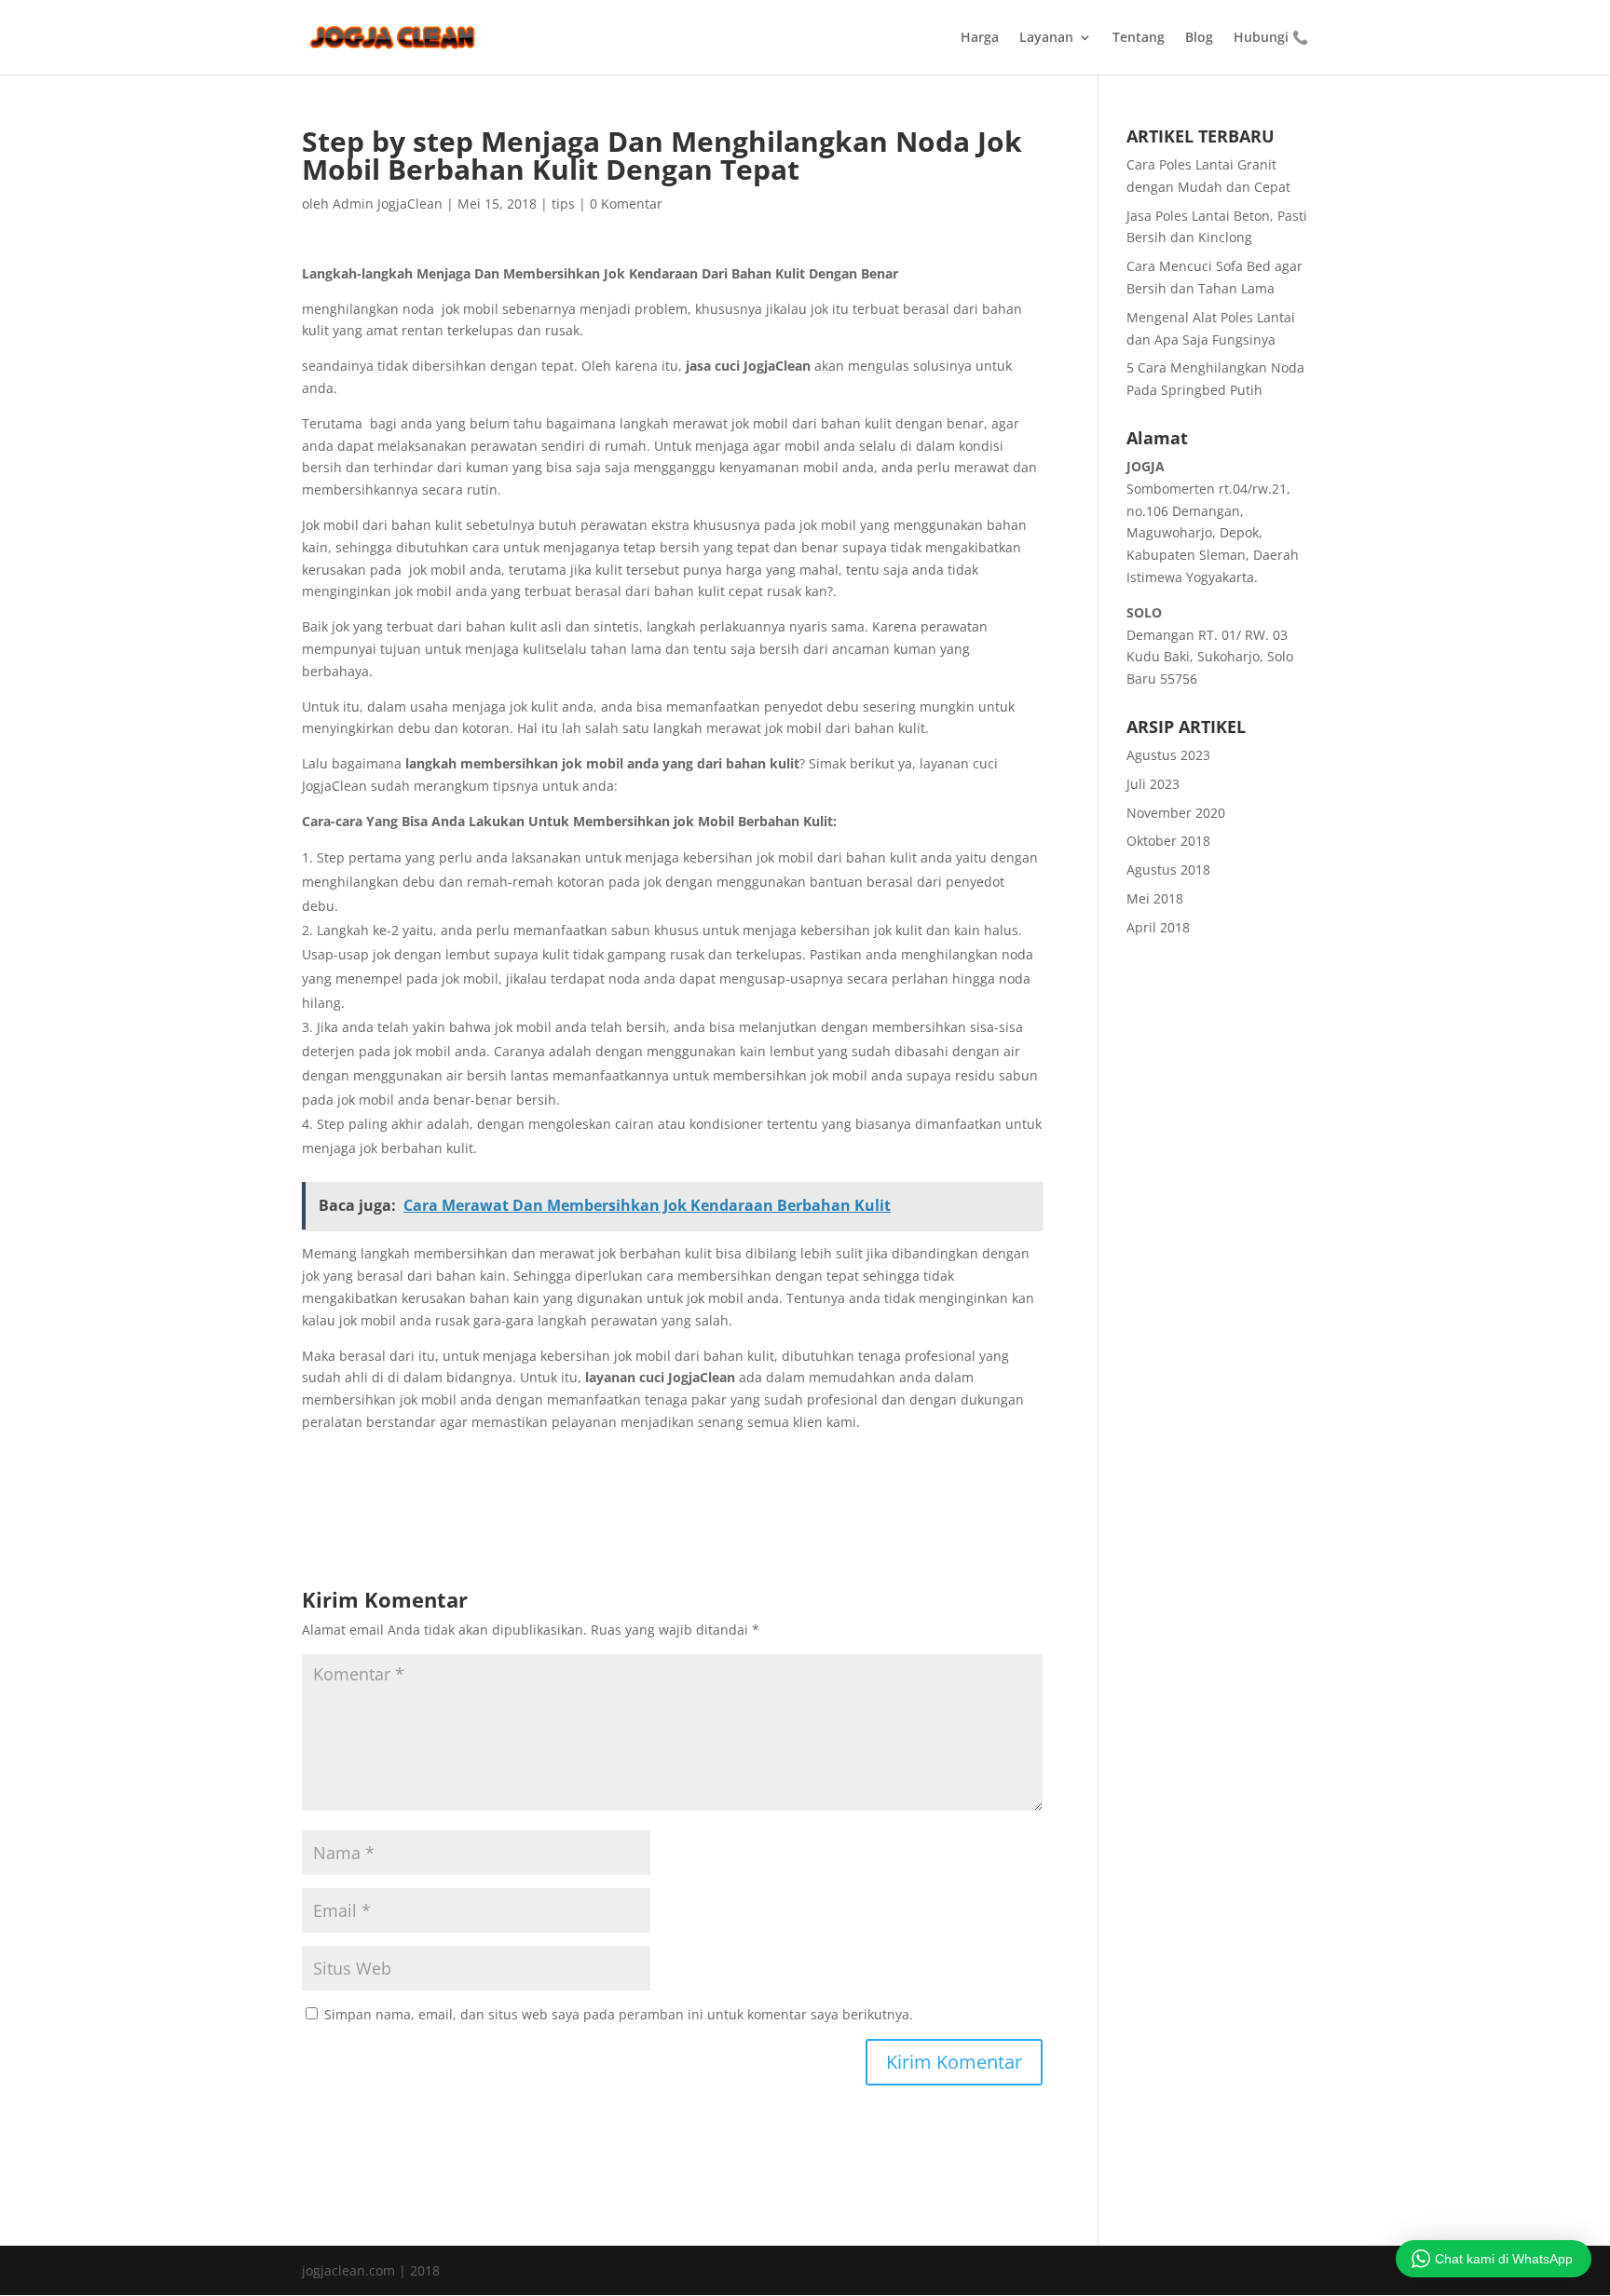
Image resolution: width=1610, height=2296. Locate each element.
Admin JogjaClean (388, 204)
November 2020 (1176, 813)
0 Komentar (626, 204)
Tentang (1139, 38)
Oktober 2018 (1168, 841)
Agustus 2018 (1168, 869)
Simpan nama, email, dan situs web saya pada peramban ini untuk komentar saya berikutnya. (619, 2014)
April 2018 (1158, 927)
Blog (1199, 38)
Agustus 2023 (1168, 755)
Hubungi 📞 (1271, 38)
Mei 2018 (1155, 898)
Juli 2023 (1153, 784)
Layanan (1046, 38)
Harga (980, 38)
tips (563, 204)
